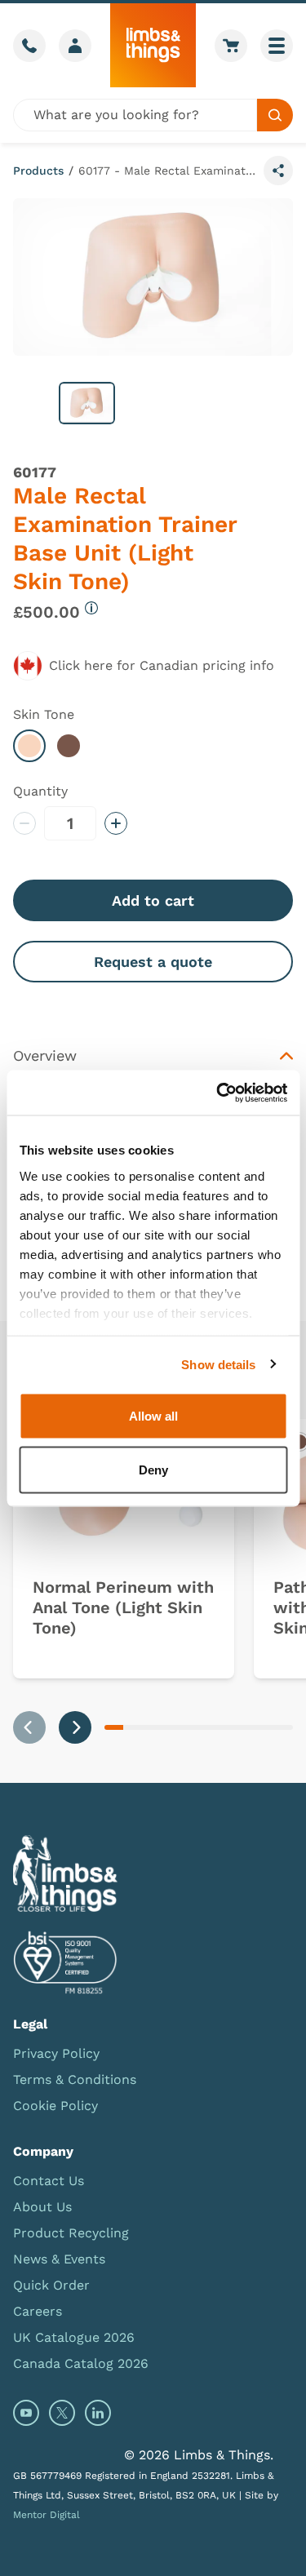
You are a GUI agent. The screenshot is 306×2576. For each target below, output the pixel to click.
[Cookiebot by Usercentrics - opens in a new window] (218, 1093)
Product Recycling (71, 2233)
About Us (42, 2207)
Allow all (153, 1416)
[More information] (91, 608)
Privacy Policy (56, 2053)
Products (38, 171)
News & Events (59, 2259)
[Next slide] (75, 1727)
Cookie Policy (55, 2106)
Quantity (40, 791)
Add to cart (153, 900)
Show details (218, 1364)
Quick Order (51, 2285)
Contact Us (49, 2181)
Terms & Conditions (75, 2079)
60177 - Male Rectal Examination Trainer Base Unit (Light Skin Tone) (168, 171)
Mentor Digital (47, 2515)
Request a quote (153, 962)
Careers (38, 2311)
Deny (153, 1469)
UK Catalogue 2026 (74, 2337)
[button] (87, 403)
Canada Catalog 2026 (81, 2363)
